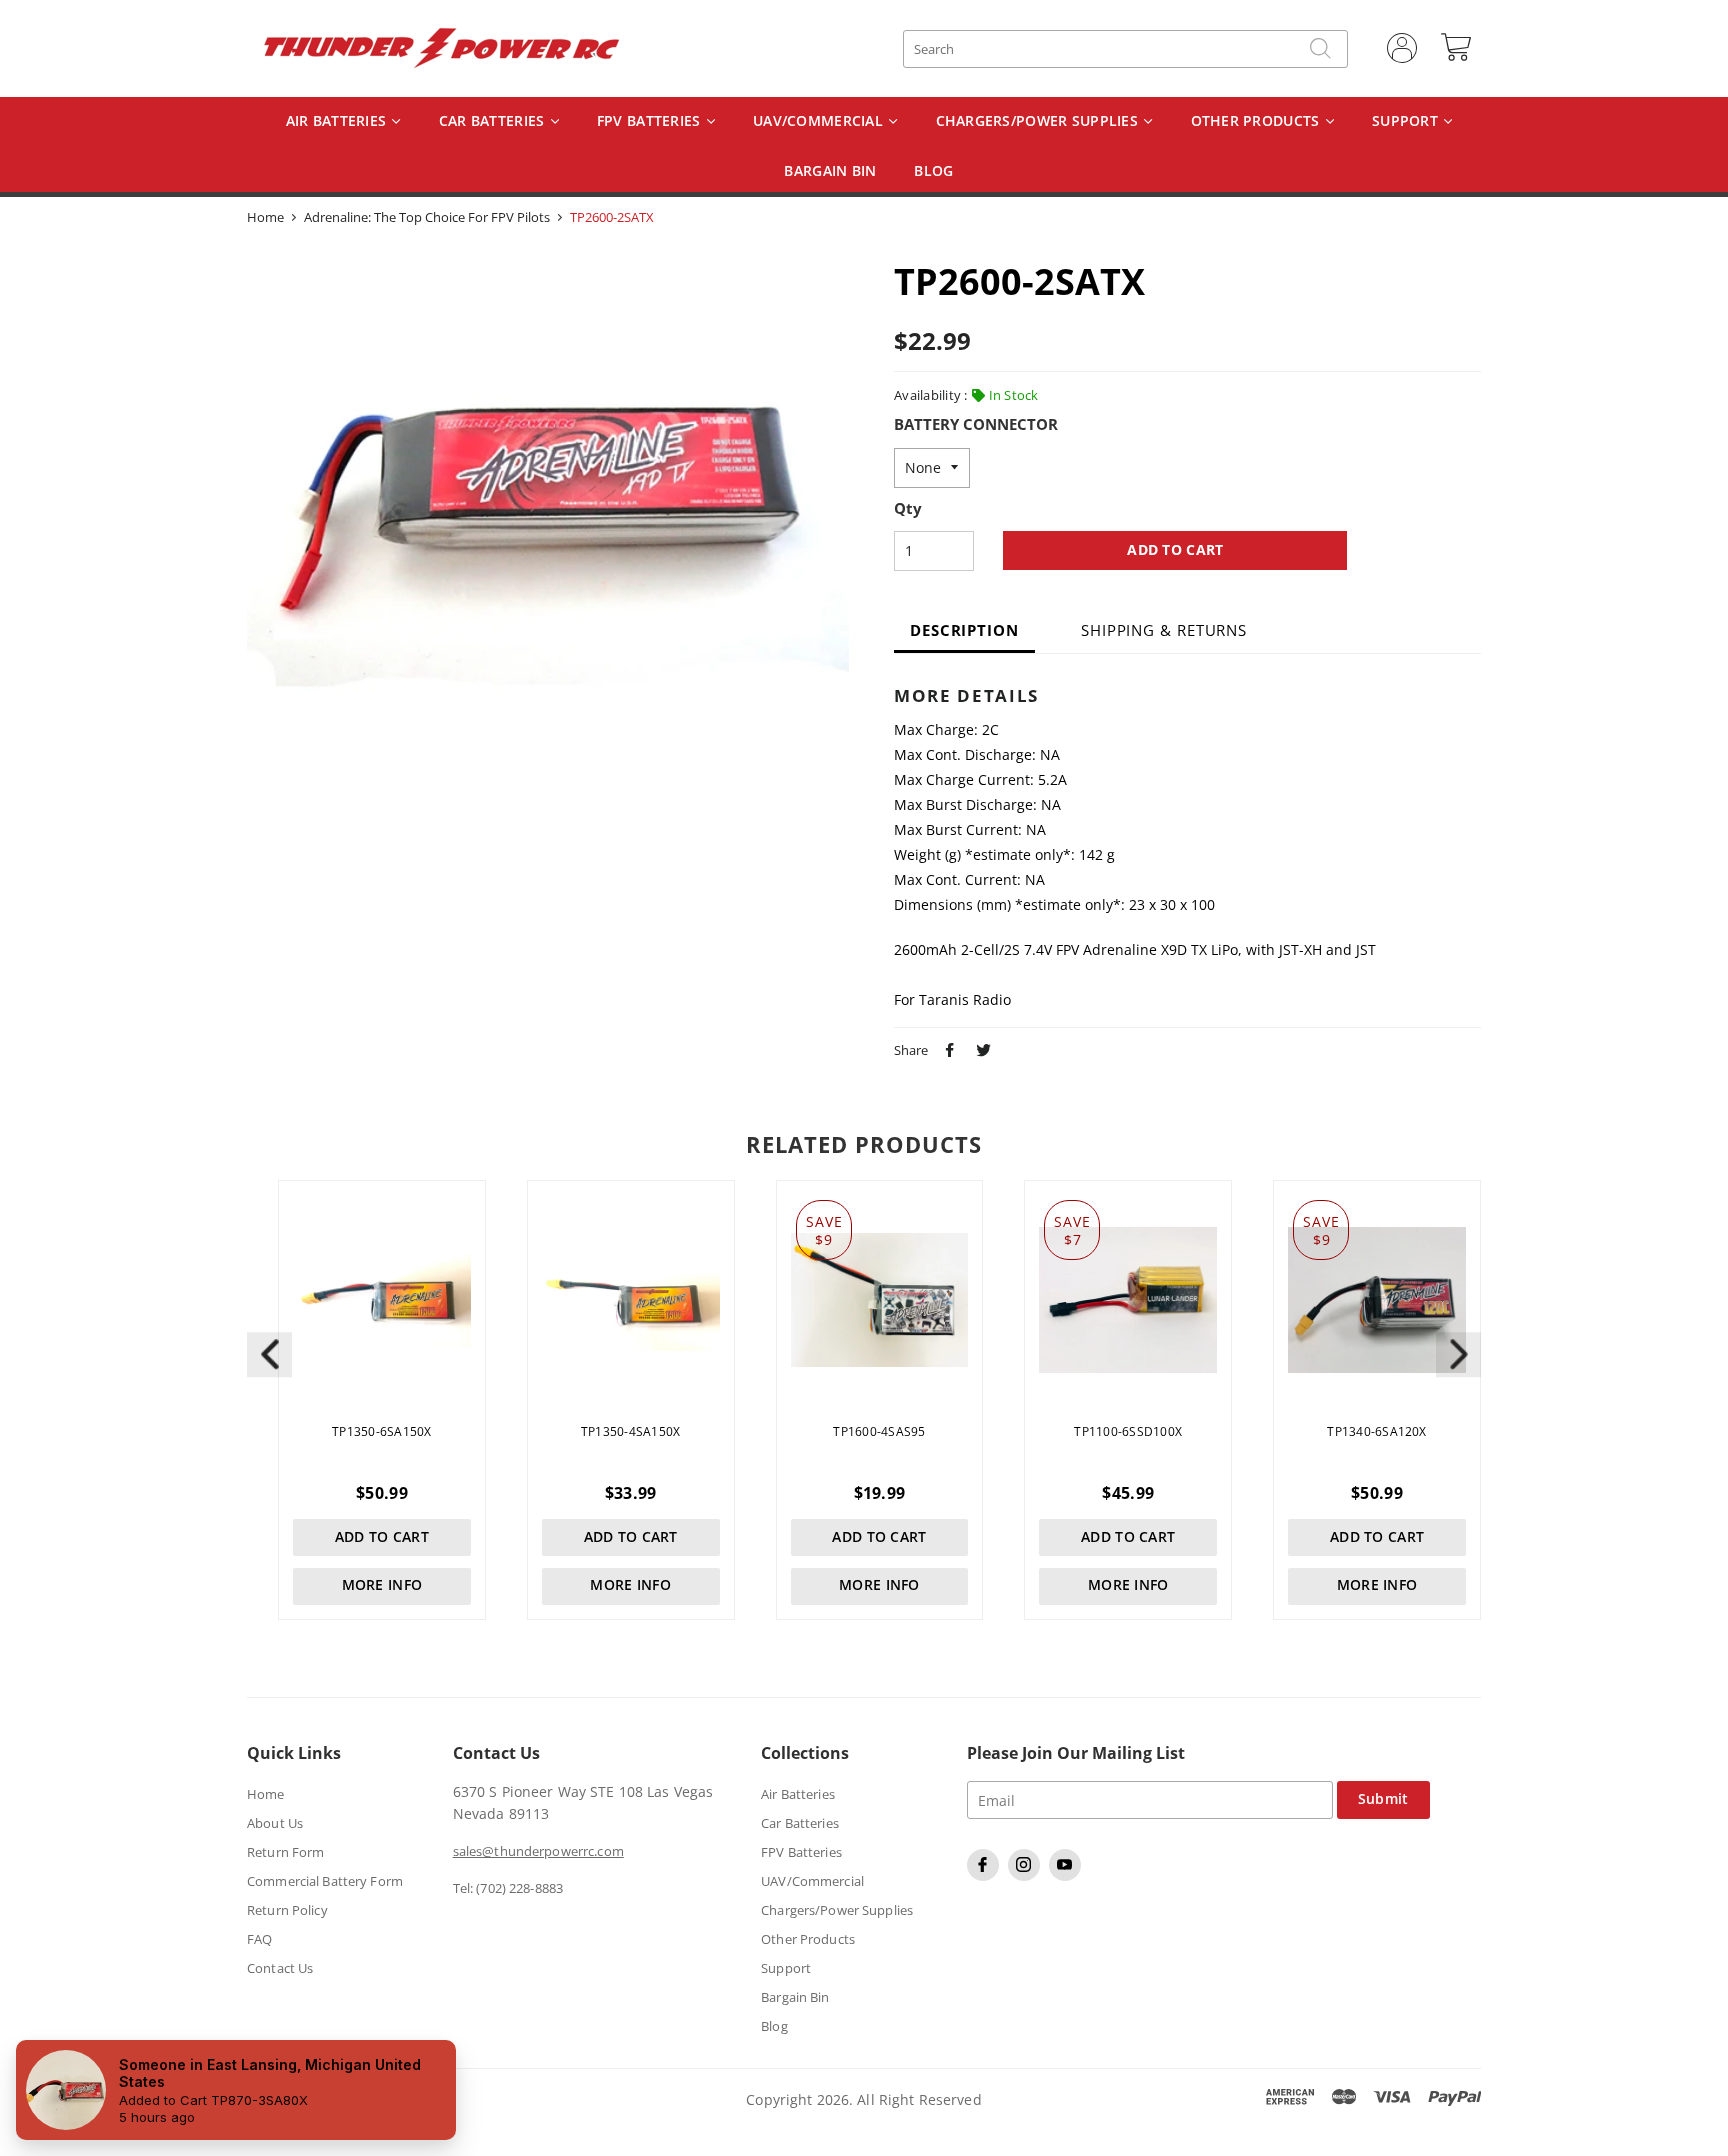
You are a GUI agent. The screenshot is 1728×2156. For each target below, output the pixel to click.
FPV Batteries (651, 121)
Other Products (1257, 121)
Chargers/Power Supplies (1039, 121)
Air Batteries (338, 121)
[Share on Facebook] (947, 1048)
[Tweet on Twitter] (981, 1048)
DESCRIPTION (964, 630)
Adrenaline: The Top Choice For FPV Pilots (427, 217)
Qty (908, 509)
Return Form (285, 1852)
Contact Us (280, 1968)
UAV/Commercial (820, 121)
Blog (774, 2026)
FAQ (259, 1939)
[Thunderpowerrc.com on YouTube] (1067, 1876)
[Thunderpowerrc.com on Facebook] (985, 1876)
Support (1407, 121)
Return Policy (287, 1910)
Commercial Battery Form (325, 1881)
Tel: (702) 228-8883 (508, 1888)
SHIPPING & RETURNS (1164, 630)
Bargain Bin (795, 1997)
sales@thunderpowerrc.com (538, 1851)
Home (265, 217)
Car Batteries (494, 121)
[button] (1458, 1354)
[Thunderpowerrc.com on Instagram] (1026, 1876)
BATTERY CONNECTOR (976, 425)
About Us (275, 1823)
